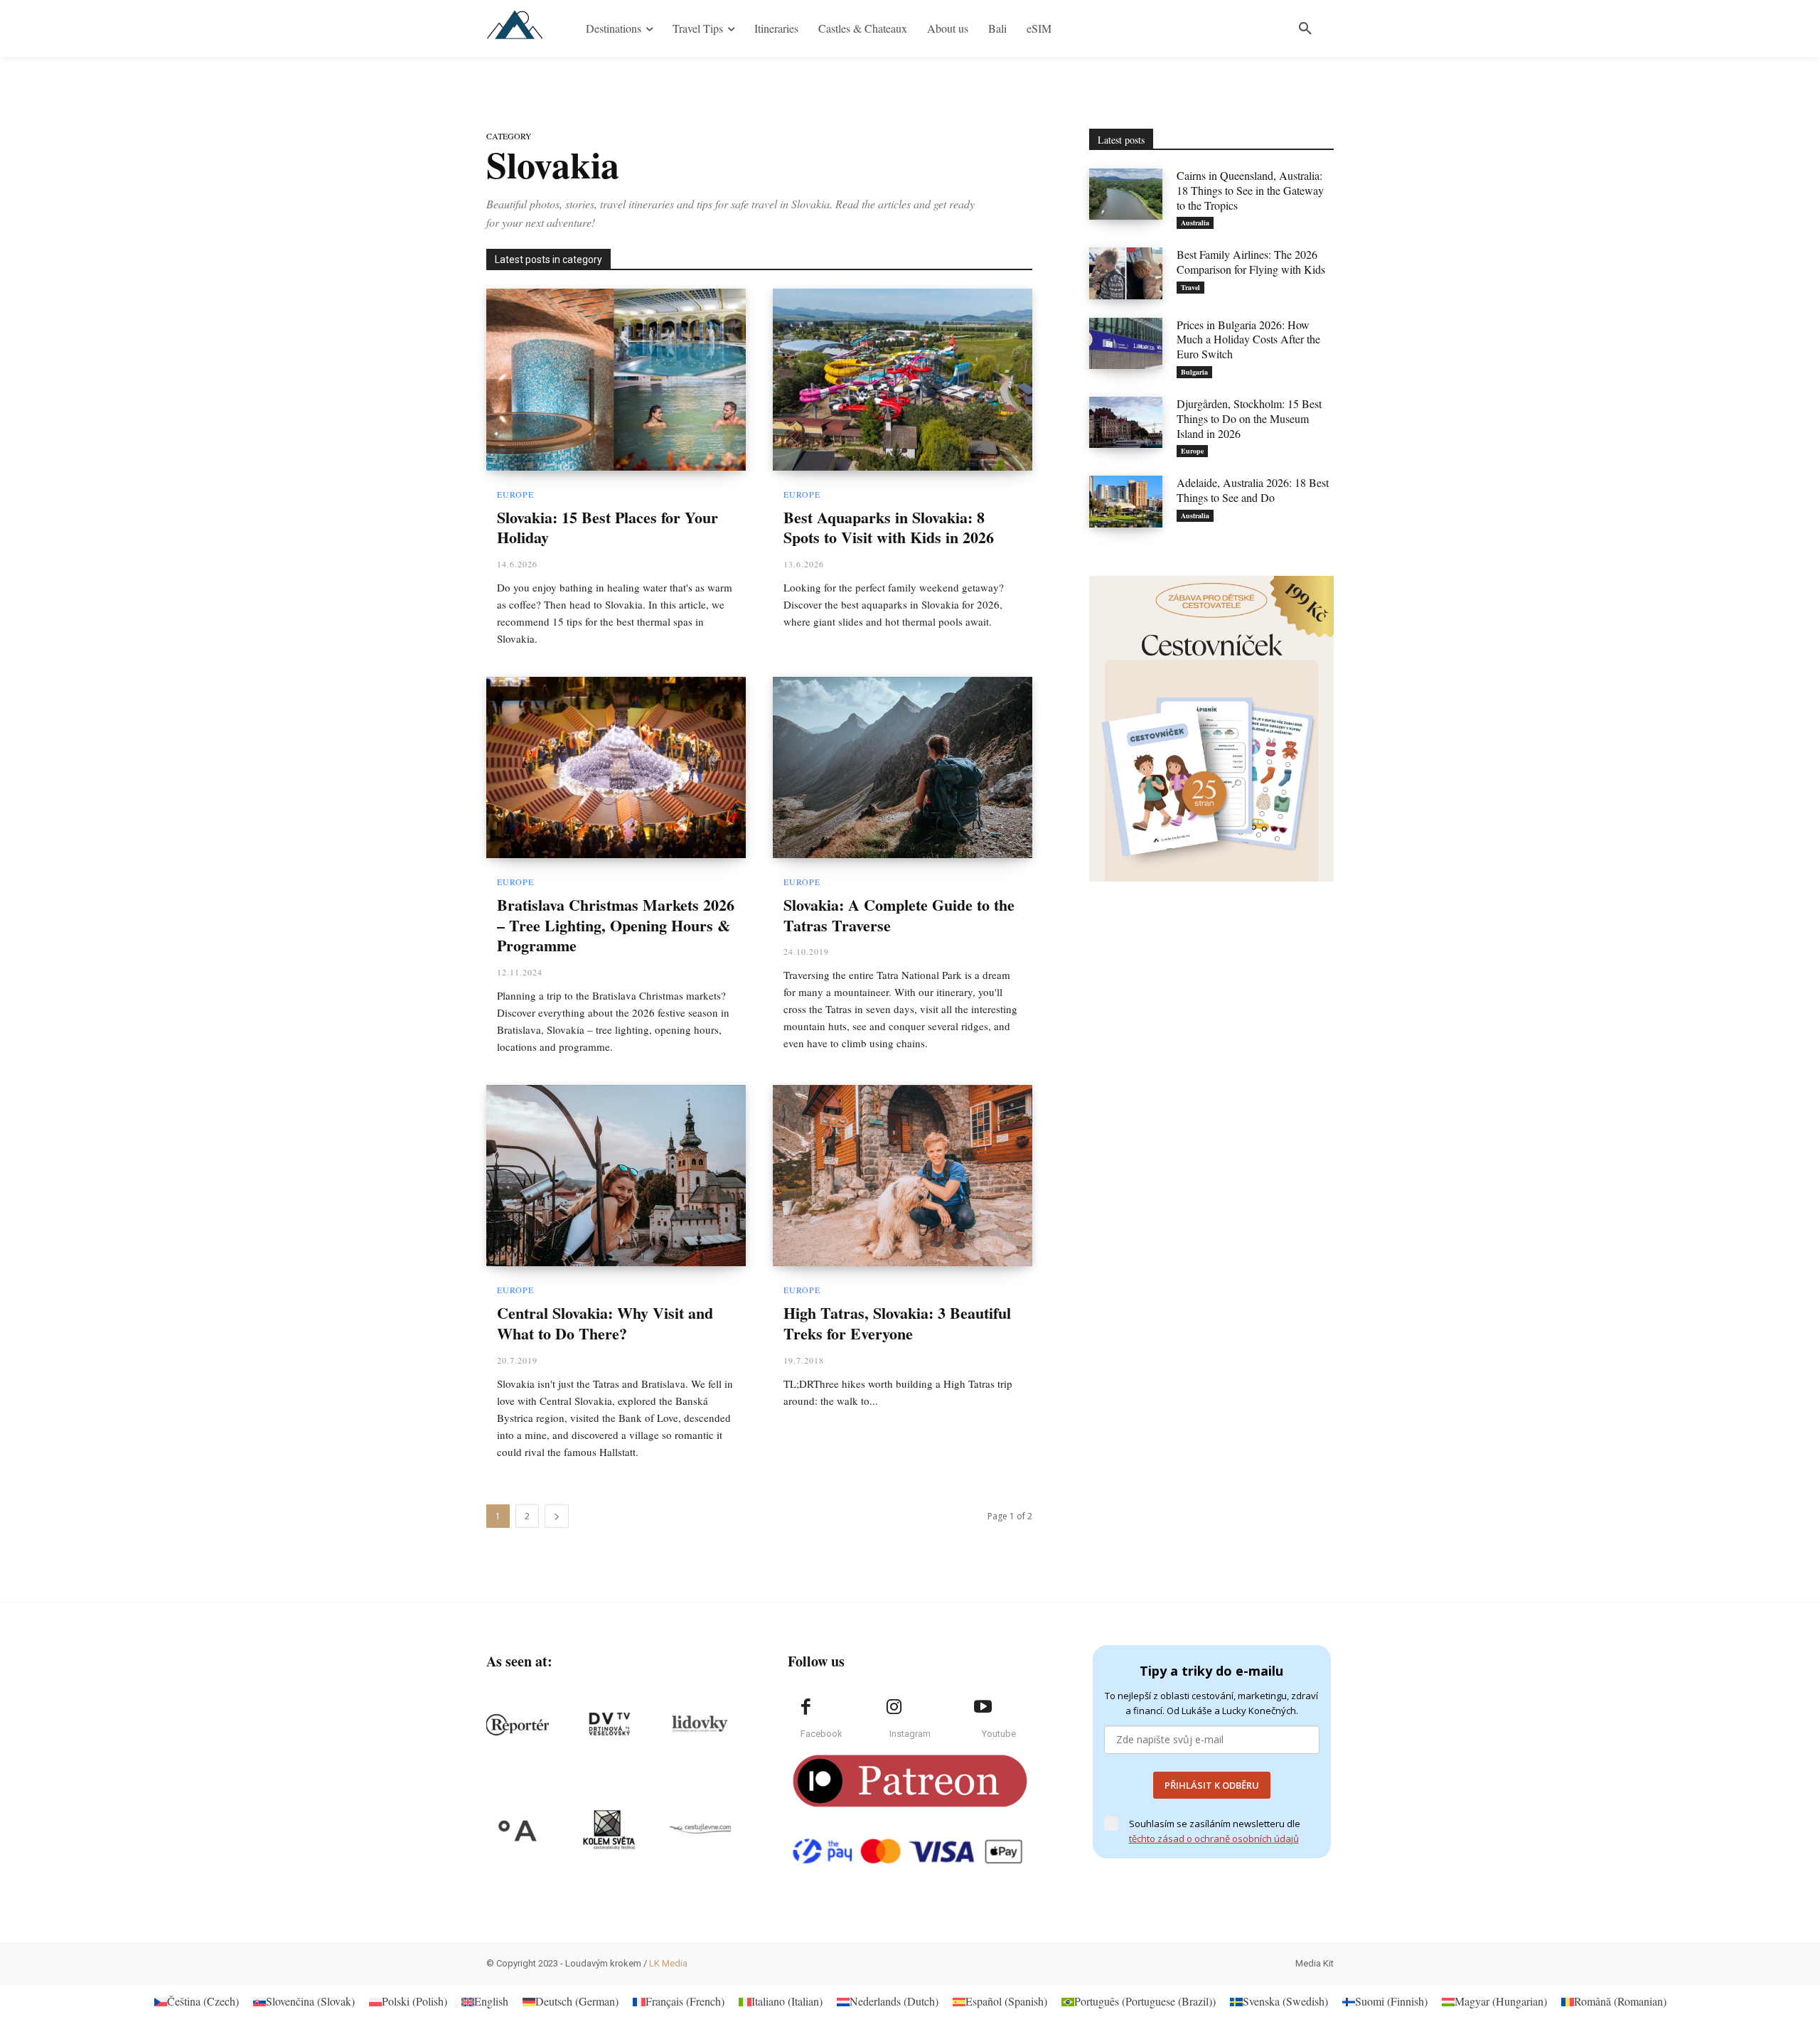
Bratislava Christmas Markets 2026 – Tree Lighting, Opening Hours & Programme (616, 925)
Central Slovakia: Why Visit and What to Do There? (605, 1323)
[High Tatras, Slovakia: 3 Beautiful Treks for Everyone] (903, 1176)
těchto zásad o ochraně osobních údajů (1214, 1839)
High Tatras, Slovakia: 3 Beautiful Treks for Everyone (897, 1323)
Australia (1195, 223)
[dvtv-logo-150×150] (609, 1725)
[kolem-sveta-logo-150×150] (609, 1830)
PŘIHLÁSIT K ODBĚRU (1212, 1785)
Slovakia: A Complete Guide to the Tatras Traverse (899, 915)
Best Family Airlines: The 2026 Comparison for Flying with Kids (1251, 262)
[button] (1305, 28)
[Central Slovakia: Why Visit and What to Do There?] (616, 1176)
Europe (515, 494)
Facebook (821, 1734)
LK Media (668, 1963)
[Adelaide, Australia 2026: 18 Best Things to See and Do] (1126, 501)
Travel (1190, 287)
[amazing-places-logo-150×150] (518, 1830)
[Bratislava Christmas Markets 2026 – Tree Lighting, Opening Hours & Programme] (616, 768)
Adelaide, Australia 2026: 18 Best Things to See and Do (1253, 490)
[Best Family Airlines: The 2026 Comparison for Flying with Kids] (1126, 273)
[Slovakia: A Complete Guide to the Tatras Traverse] (903, 768)
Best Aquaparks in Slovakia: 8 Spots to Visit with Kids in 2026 (889, 528)
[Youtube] (983, 1707)
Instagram (910, 1734)
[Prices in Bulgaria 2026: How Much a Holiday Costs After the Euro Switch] (1126, 343)
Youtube (999, 1734)
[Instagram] (894, 1707)
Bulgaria (1194, 372)
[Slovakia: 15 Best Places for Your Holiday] (616, 380)
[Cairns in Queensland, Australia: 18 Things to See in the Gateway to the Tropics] (1126, 194)
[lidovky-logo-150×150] (700, 1725)
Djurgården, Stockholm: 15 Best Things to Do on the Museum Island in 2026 (1249, 418)
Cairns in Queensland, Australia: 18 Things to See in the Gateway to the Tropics (1250, 190)
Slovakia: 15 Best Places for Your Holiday (607, 528)
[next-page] (557, 1516)
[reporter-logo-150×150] (518, 1725)
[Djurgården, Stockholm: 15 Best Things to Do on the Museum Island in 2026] (1126, 422)
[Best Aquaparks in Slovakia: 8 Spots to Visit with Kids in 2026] (903, 380)
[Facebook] (805, 1707)
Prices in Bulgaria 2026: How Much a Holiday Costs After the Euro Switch (1248, 339)
